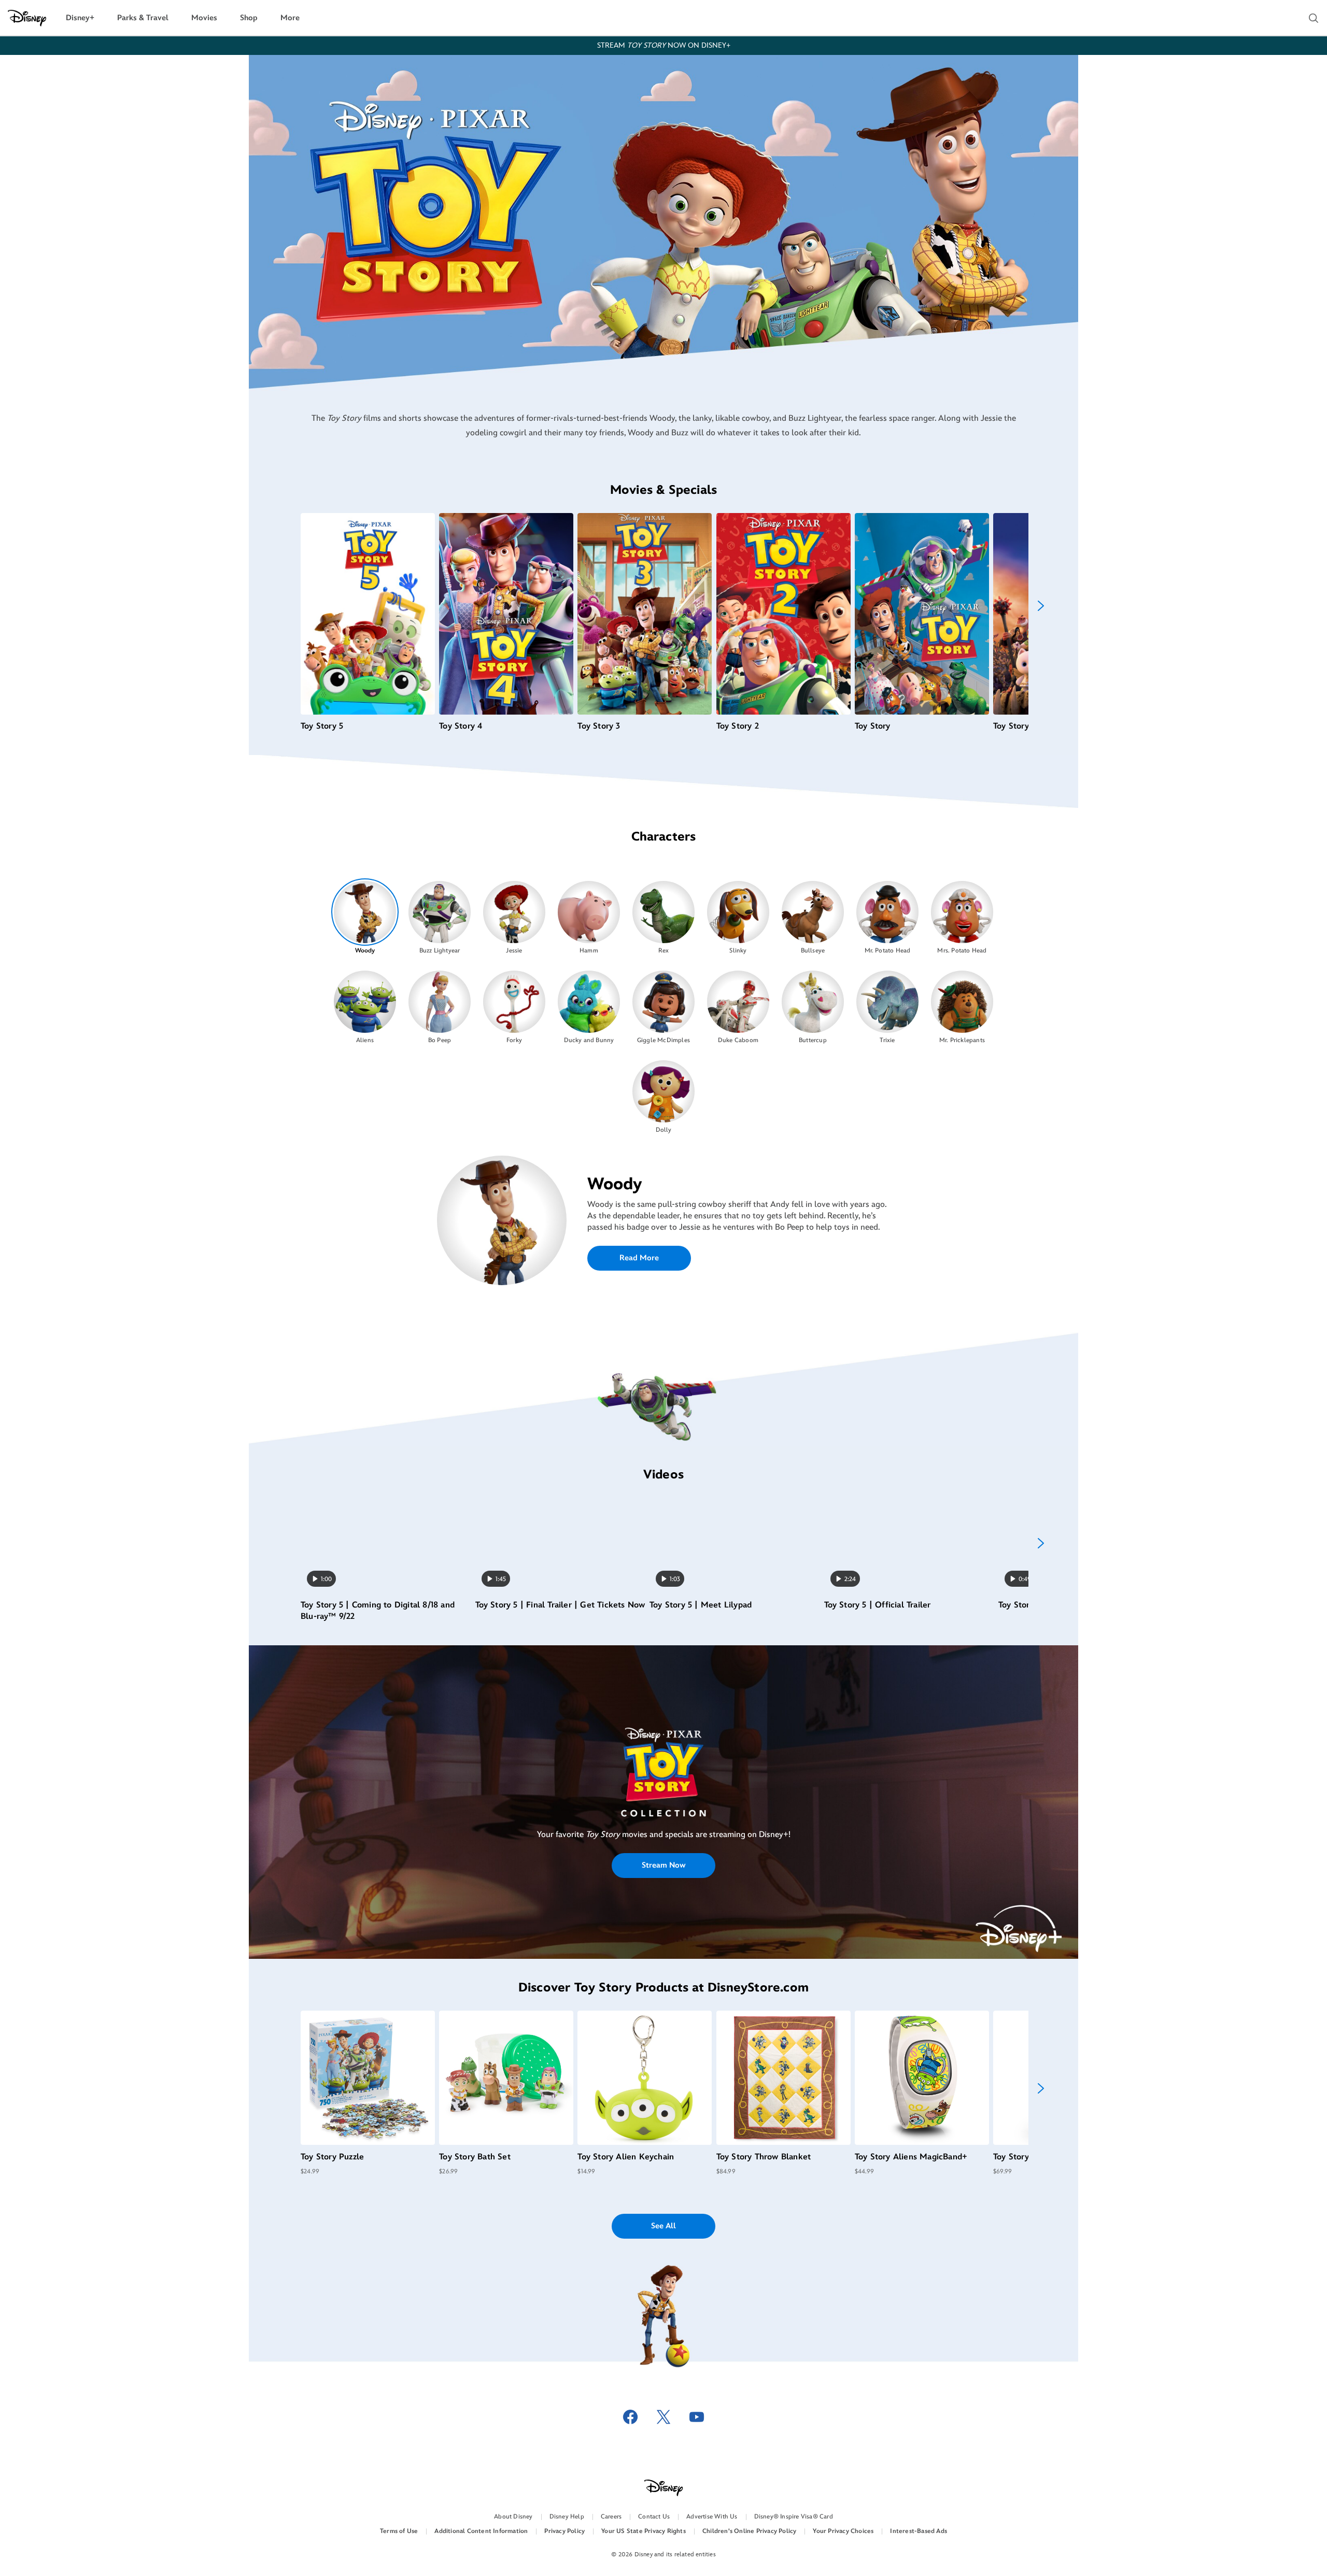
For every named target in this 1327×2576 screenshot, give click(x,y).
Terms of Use (399, 2531)
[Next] (1041, 606)
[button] (1314, 18)
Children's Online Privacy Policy (749, 2531)
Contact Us (654, 2517)
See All (663, 2226)
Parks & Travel (143, 18)
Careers (611, 2517)
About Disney (513, 2517)
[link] (663, 1784)
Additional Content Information (481, 2531)
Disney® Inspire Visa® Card (794, 2517)
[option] (365, 917)
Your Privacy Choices (843, 2531)
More (290, 18)
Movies (204, 18)
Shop (249, 18)
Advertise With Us (712, 2517)
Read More (639, 1258)
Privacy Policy (564, 2531)
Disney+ (80, 18)
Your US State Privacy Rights (644, 2531)
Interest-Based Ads (919, 2531)
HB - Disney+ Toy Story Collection (664, 1783)
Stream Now (664, 1865)
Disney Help (567, 2517)
